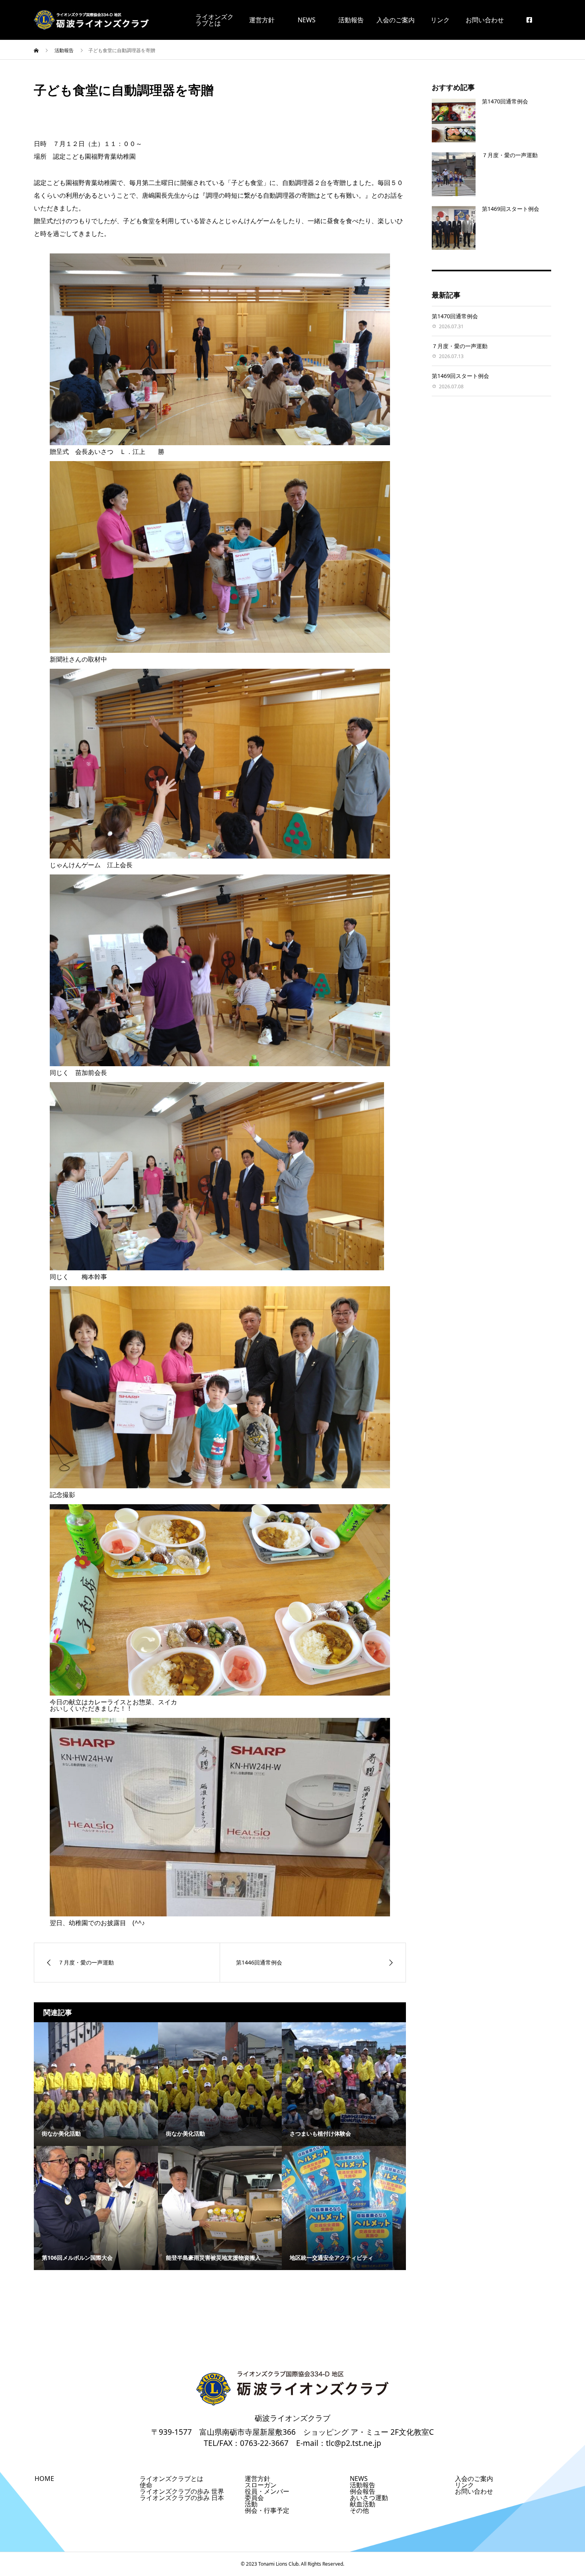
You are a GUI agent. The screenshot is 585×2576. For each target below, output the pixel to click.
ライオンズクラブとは (172, 2479)
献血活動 (363, 2504)
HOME (44, 2479)
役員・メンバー (267, 2491)
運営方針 (262, 20)
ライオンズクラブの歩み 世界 (182, 2491)
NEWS (307, 20)
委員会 (254, 2498)
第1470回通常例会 (505, 101)
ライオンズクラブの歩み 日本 (182, 2498)
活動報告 (351, 20)
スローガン (261, 2485)
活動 (251, 2504)
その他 (359, 2510)
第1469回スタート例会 (511, 209)
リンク (440, 20)
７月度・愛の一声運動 (510, 155)
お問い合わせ (485, 20)
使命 (146, 2485)
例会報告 (363, 2491)
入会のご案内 (396, 20)
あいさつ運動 (369, 2498)
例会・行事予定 (267, 2510)
